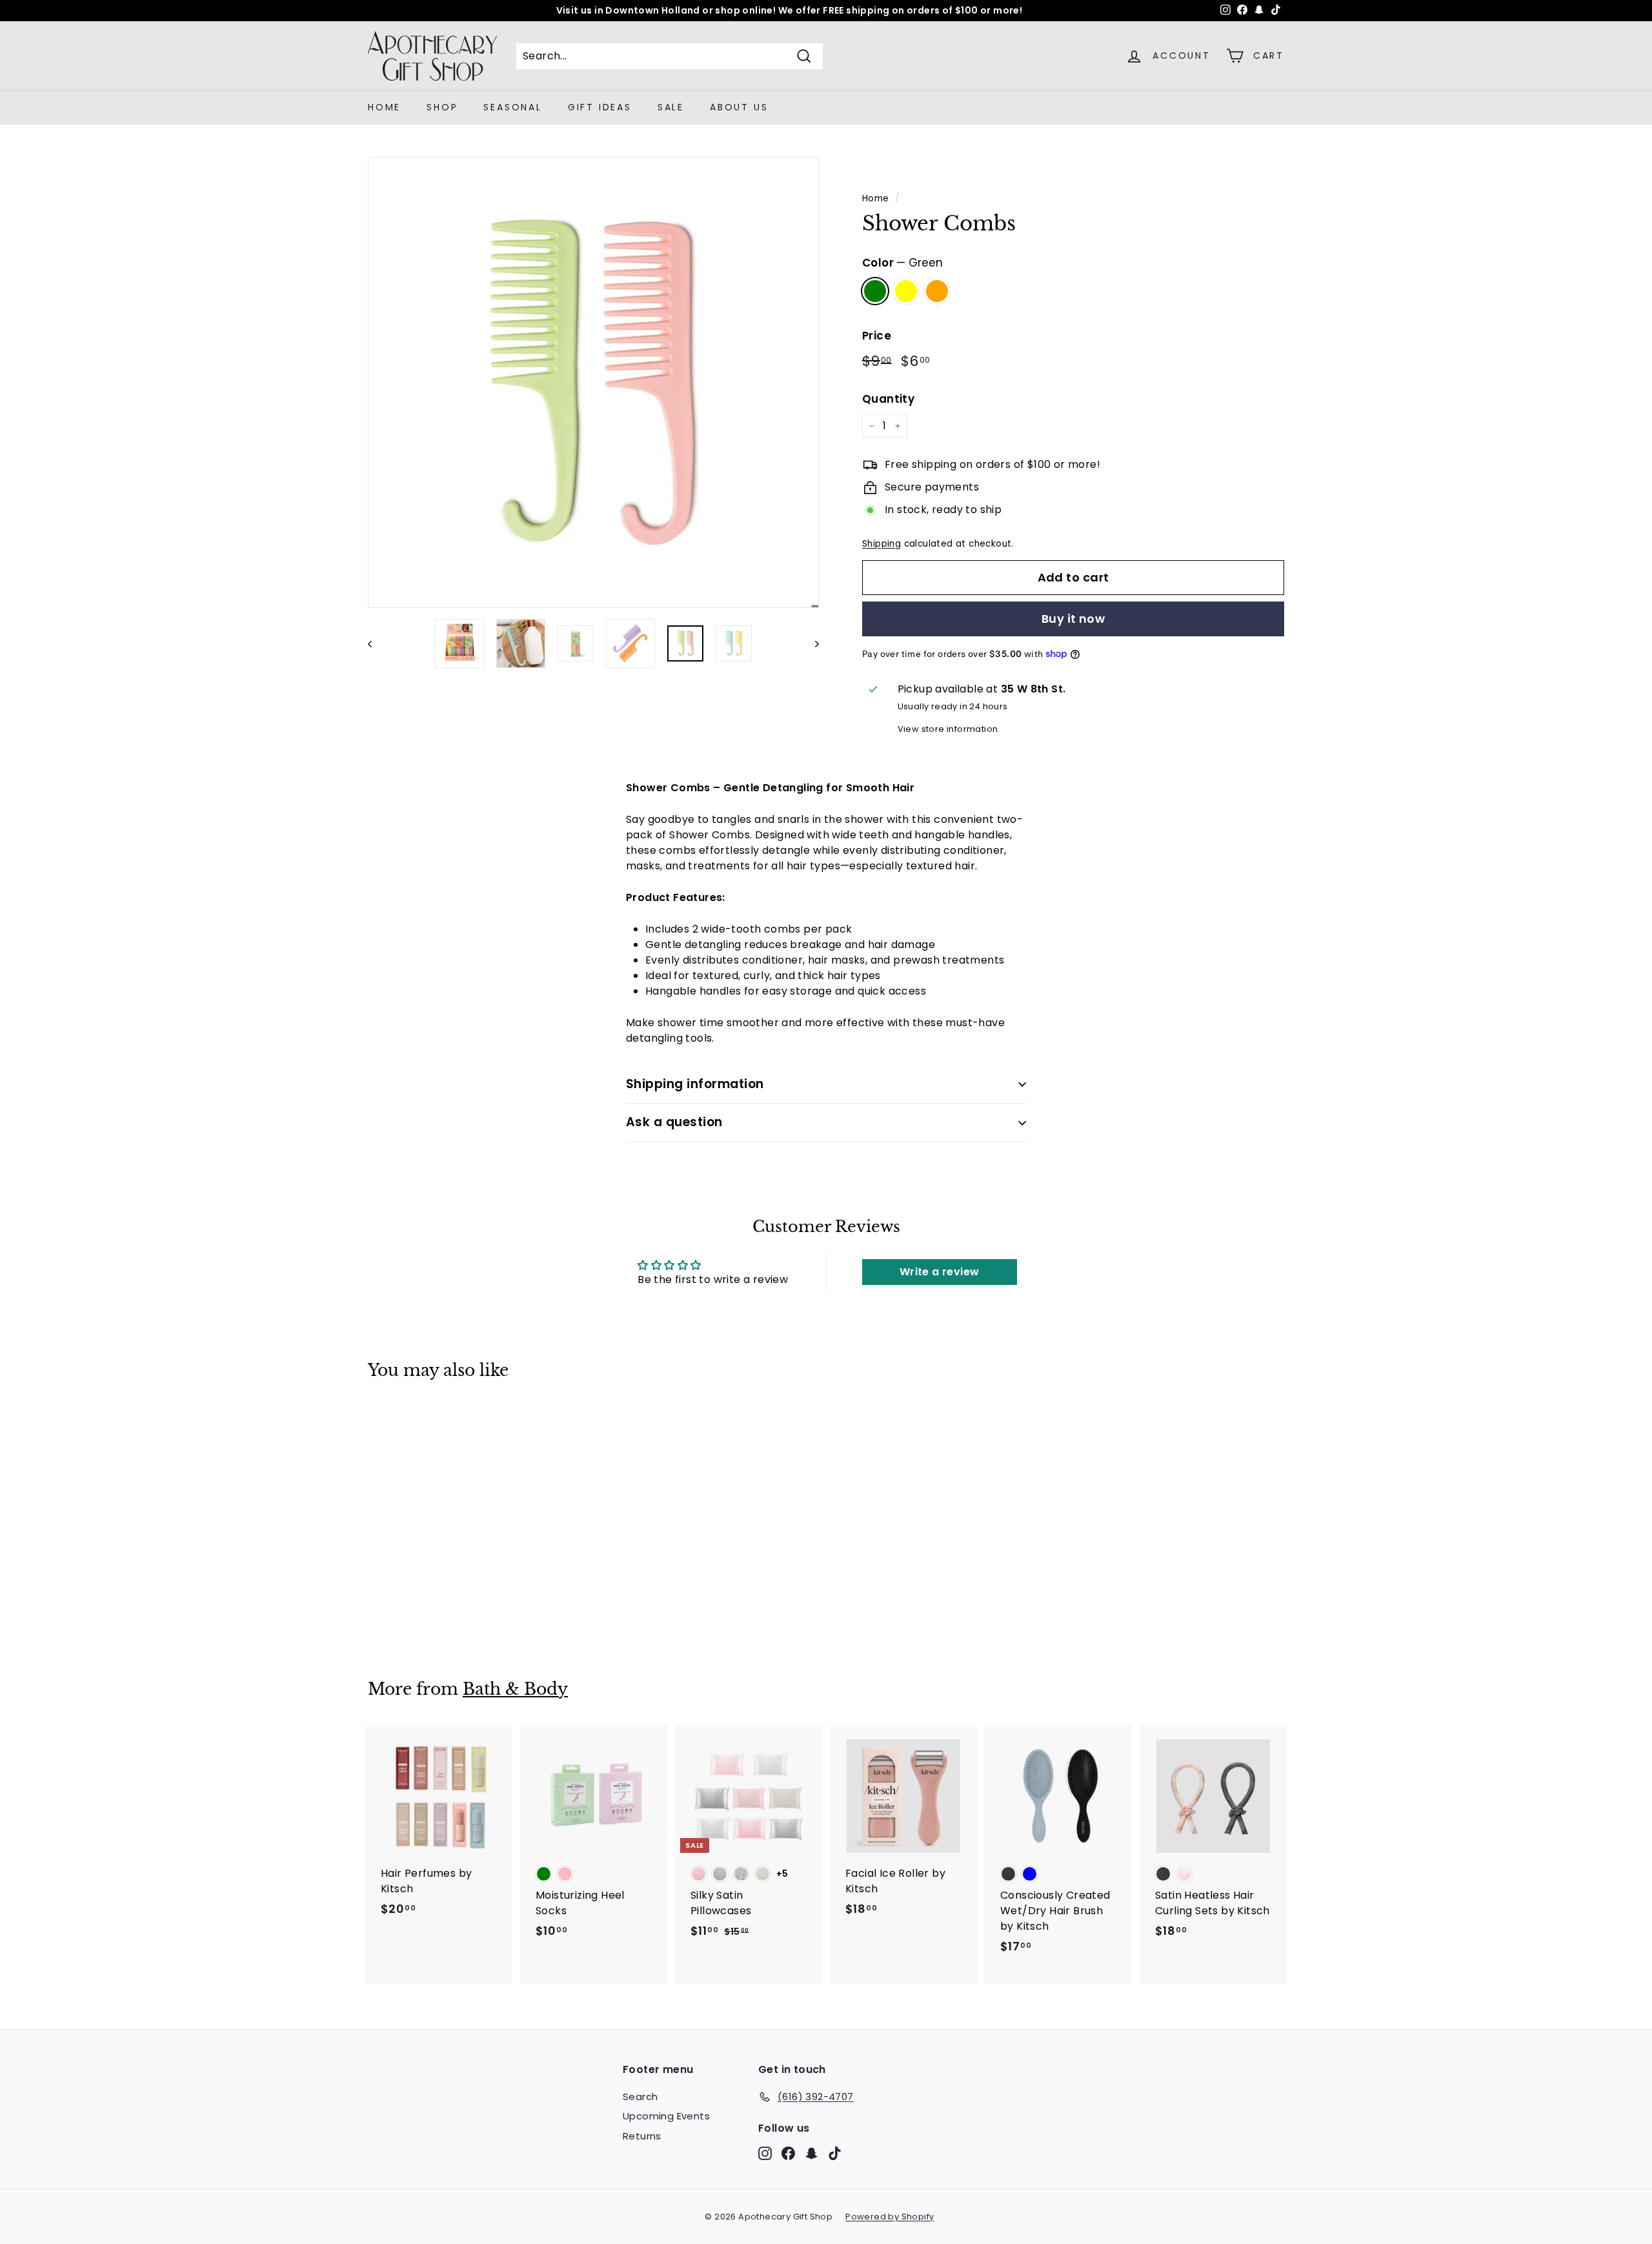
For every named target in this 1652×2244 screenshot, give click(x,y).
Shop (442, 107)
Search (640, 2097)
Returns (642, 2136)
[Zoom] (593, 382)
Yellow (906, 291)
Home (384, 107)
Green (875, 291)
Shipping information (695, 1084)
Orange (937, 291)
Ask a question (674, 1122)
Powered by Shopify (890, 2217)
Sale (671, 107)
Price (877, 336)
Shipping (881, 544)
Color (902, 263)
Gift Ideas (600, 107)
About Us (739, 107)
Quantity (888, 399)
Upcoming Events (666, 2116)
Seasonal (512, 107)
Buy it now (1073, 619)
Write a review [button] (940, 1272)
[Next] (811, 643)
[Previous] (376, 643)
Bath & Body (515, 1689)
